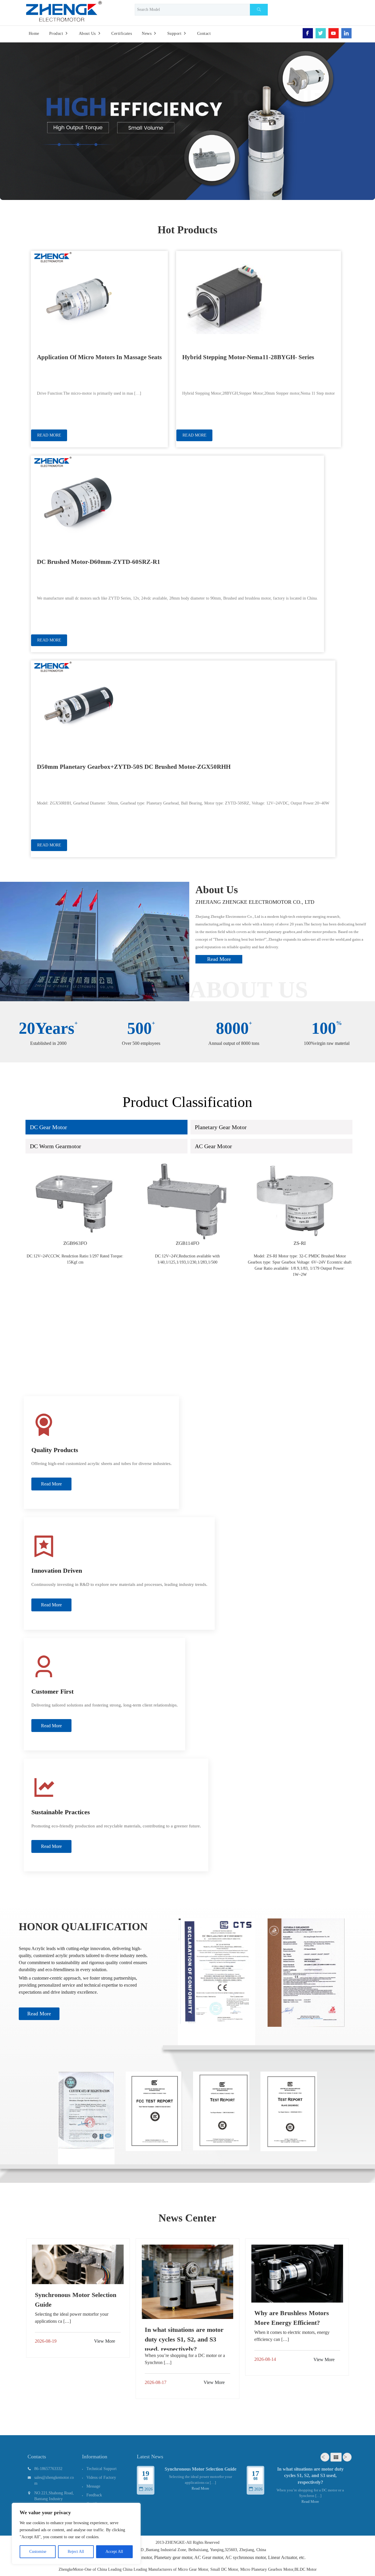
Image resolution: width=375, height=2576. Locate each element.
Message (93, 2486)
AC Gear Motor (213, 1146)
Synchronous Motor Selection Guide (201, 2469)
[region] (76, 2534)
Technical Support (102, 2469)
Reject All (76, 2552)
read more (219, 959)
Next (347, 2457)
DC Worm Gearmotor (56, 1146)
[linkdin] (346, 33)
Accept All (114, 2552)
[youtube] (334, 33)
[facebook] (308, 33)
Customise (38, 2552)
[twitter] (321, 33)
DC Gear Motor (48, 1127)
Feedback (94, 2495)
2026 (149, 2489)
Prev (325, 2457)
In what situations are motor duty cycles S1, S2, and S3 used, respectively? (310, 2476)
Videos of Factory (101, 2477)
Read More (39, 2014)
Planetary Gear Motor (221, 1127)
